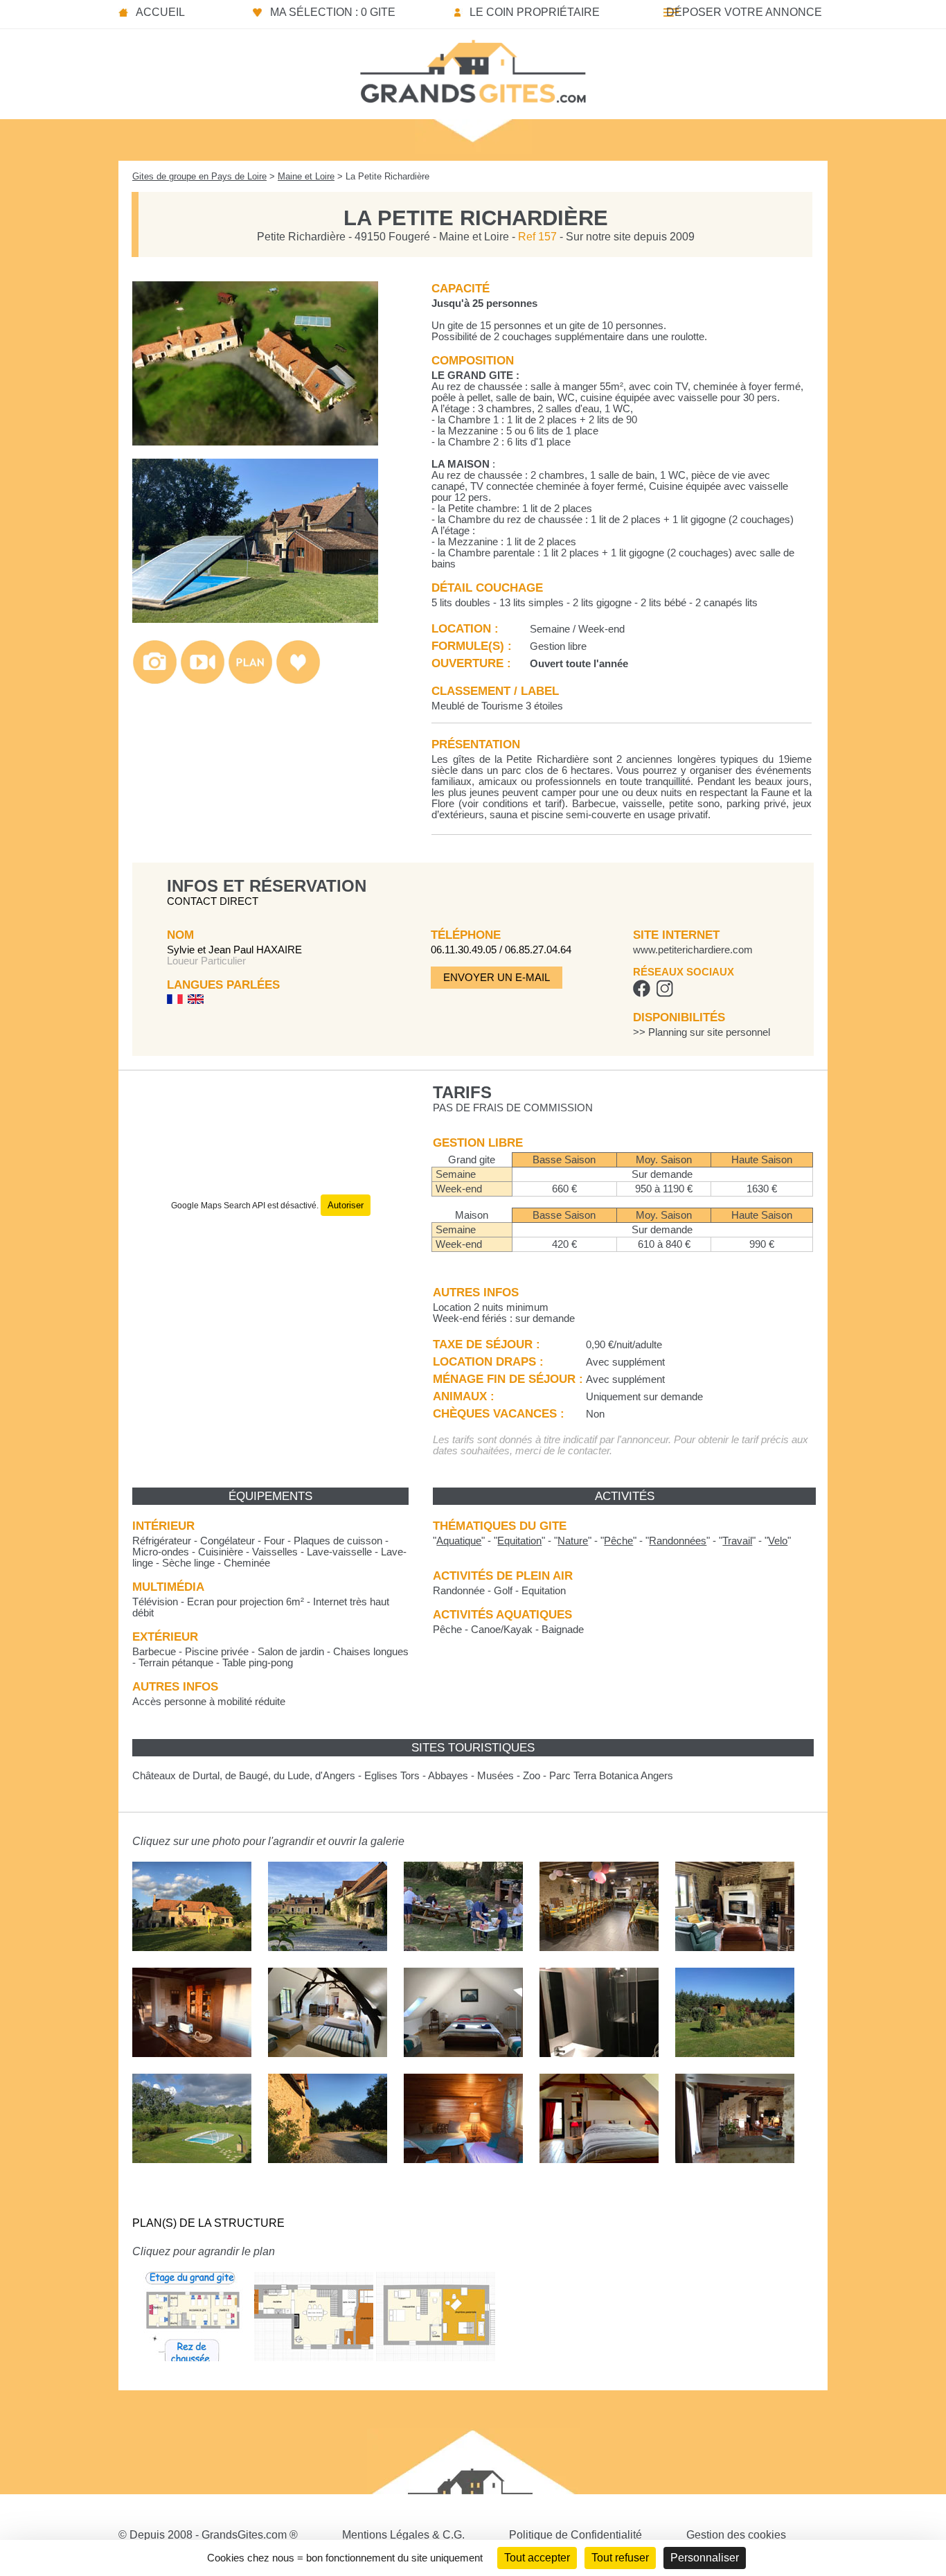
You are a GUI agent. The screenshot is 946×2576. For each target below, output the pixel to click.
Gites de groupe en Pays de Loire (199, 176)
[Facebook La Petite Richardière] (642, 994)
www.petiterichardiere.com (693, 950)
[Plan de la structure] (250, 681)
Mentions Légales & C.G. (403, 2535)
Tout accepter (537, 2558)
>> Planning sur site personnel (702, 1032)
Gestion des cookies (736, 2535)
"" (459, 1541)
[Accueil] (473, 67)
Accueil (160, 12)
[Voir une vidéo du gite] (203, 681)
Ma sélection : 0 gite (333, 12)
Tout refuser (620, 2558)
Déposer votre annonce (744, 12)
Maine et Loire (306, 176)
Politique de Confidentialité (575, 2535)
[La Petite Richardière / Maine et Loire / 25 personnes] (255, 442)
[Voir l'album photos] (155, 681)
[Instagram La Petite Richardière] (664, 994)
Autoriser (346, 1205)
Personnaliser (705, 2558)
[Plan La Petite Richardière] (192, 2371)
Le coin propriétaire (535, 12)
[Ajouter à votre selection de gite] (298, 681)
